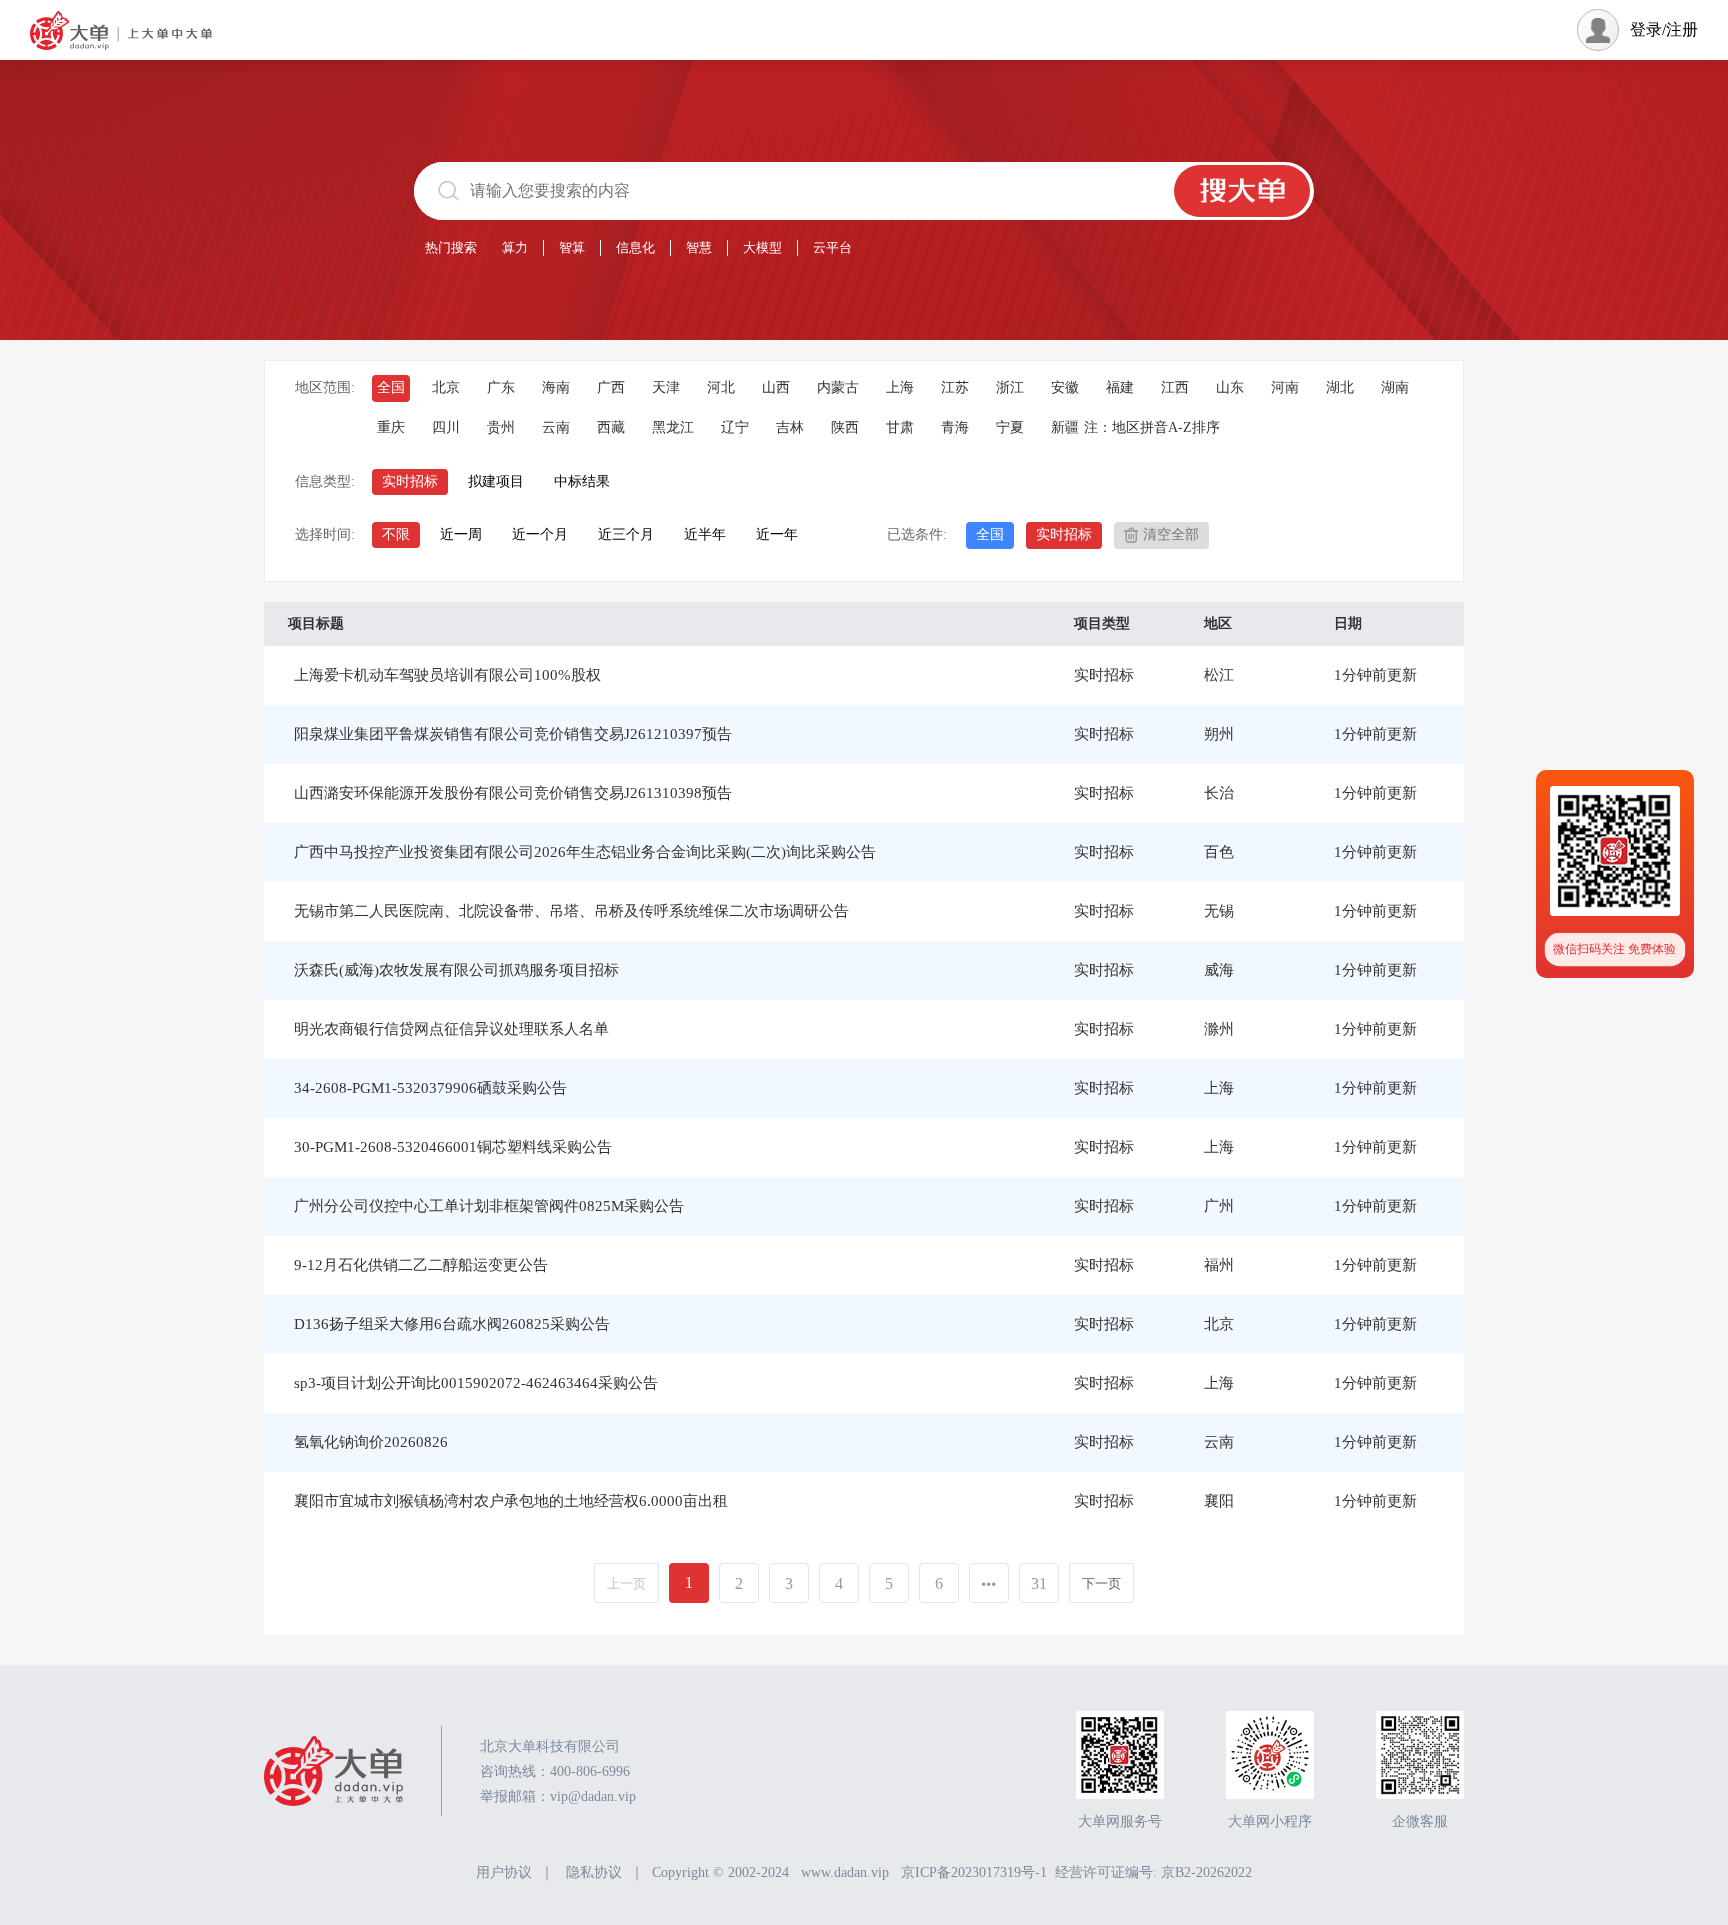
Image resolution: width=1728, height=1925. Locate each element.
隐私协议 (594, 1872)
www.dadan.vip (845, 1872)
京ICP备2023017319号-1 (974, 1872)
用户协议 (504, 1872)
